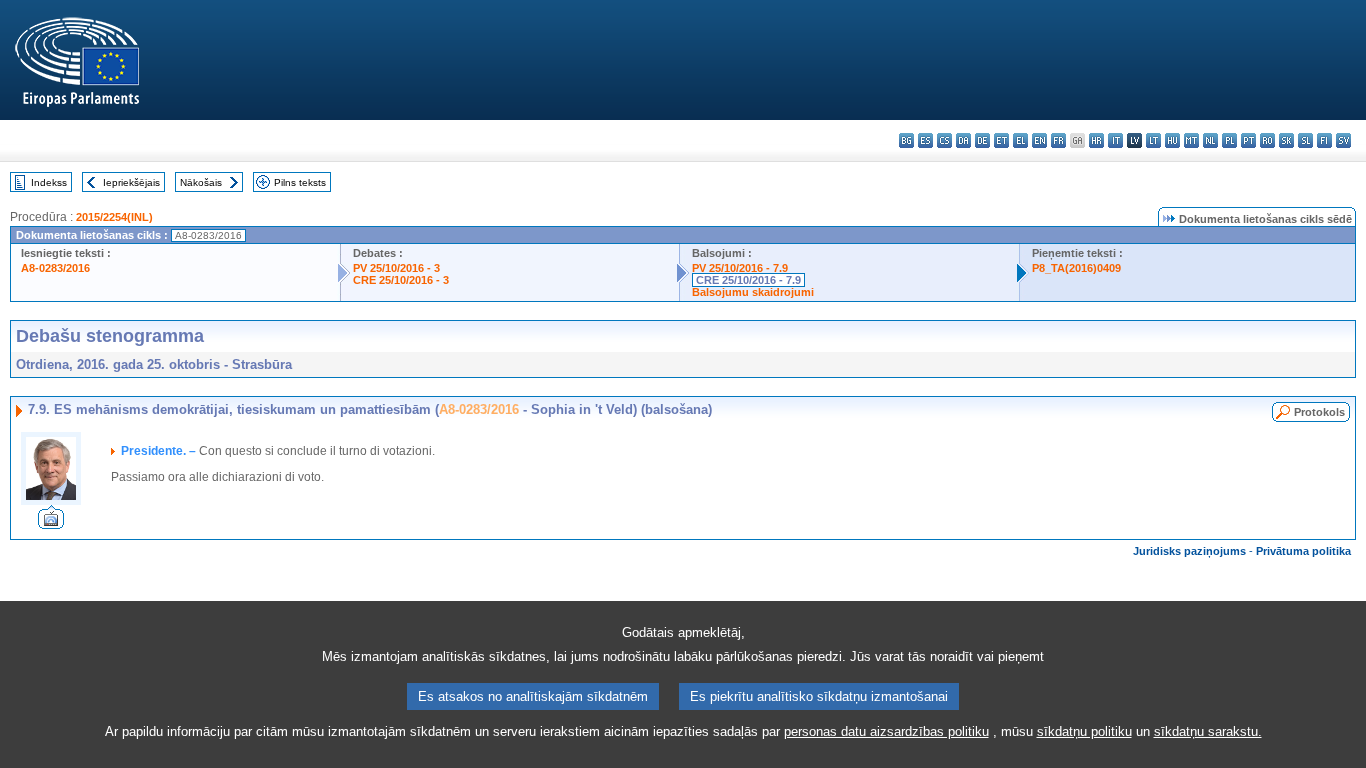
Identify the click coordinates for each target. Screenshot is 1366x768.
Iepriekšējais (131, 182)
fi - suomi (1324, 140)
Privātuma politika (1303, 551)
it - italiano (1115, 140)
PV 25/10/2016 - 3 (396, 268)
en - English (1039, 140)
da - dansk (963, 140)
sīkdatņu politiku (1084, 731)
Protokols (1319, 412)
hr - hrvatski (1096, 140)
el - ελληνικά (1020, 140)
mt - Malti (1191, 140)
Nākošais (201, 182)
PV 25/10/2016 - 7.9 (740, 268)
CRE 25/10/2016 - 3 (401, 280)
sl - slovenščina (1305, 140)
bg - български (906, 140)
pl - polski (1229, 140)
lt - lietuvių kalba (1153, 140)
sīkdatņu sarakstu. (1208, 731)
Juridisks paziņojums (1189, 551)
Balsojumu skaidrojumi (753, 292)
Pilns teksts (300, 182)
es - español (925, 140)
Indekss (49, 182)
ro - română (1267, 140)
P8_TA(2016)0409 (1076, 268)
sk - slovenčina (1286, 140)
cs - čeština (944, 140)
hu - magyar (1172, 140)
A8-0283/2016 (55, 268)
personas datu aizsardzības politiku (886, 731)
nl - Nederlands (1210, 140)
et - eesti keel (1001, 140)
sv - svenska (1343, 140)
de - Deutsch (982, 140)
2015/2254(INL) (114, 217)
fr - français (1058, 140)
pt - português (1248, 140)
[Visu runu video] (51, 523)
